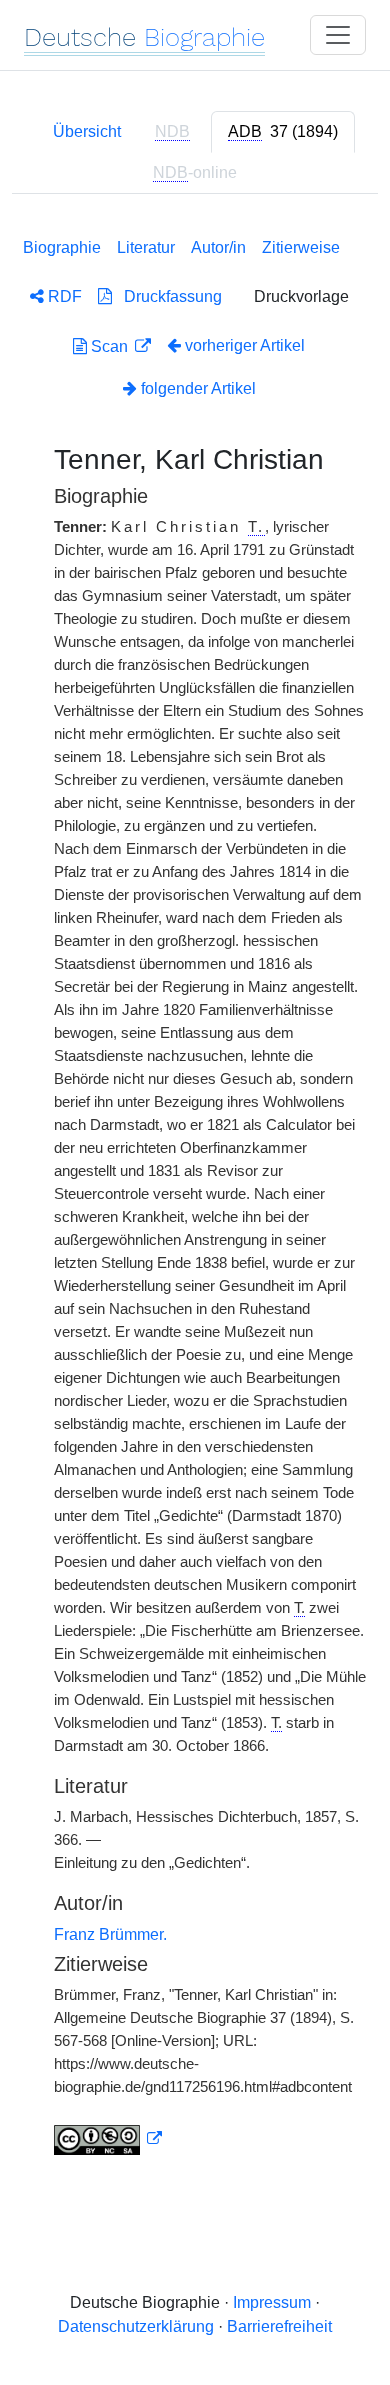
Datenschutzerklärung (136, 2326)
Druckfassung (167, 296)
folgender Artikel (196, 388)
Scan (109, 346)
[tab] (283, 132)
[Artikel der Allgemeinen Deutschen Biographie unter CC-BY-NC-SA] (108, 2139)
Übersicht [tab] (87, 131)
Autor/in (218, 247)
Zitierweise (301, 247)
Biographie (62, 247)
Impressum (272, 2302)
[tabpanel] (195, 1192)
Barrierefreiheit (279, 2326)
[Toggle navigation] (338, 35)
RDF (63, 296)
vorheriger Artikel (245, 345)
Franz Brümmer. (110, 1934)
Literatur (146, 247)
